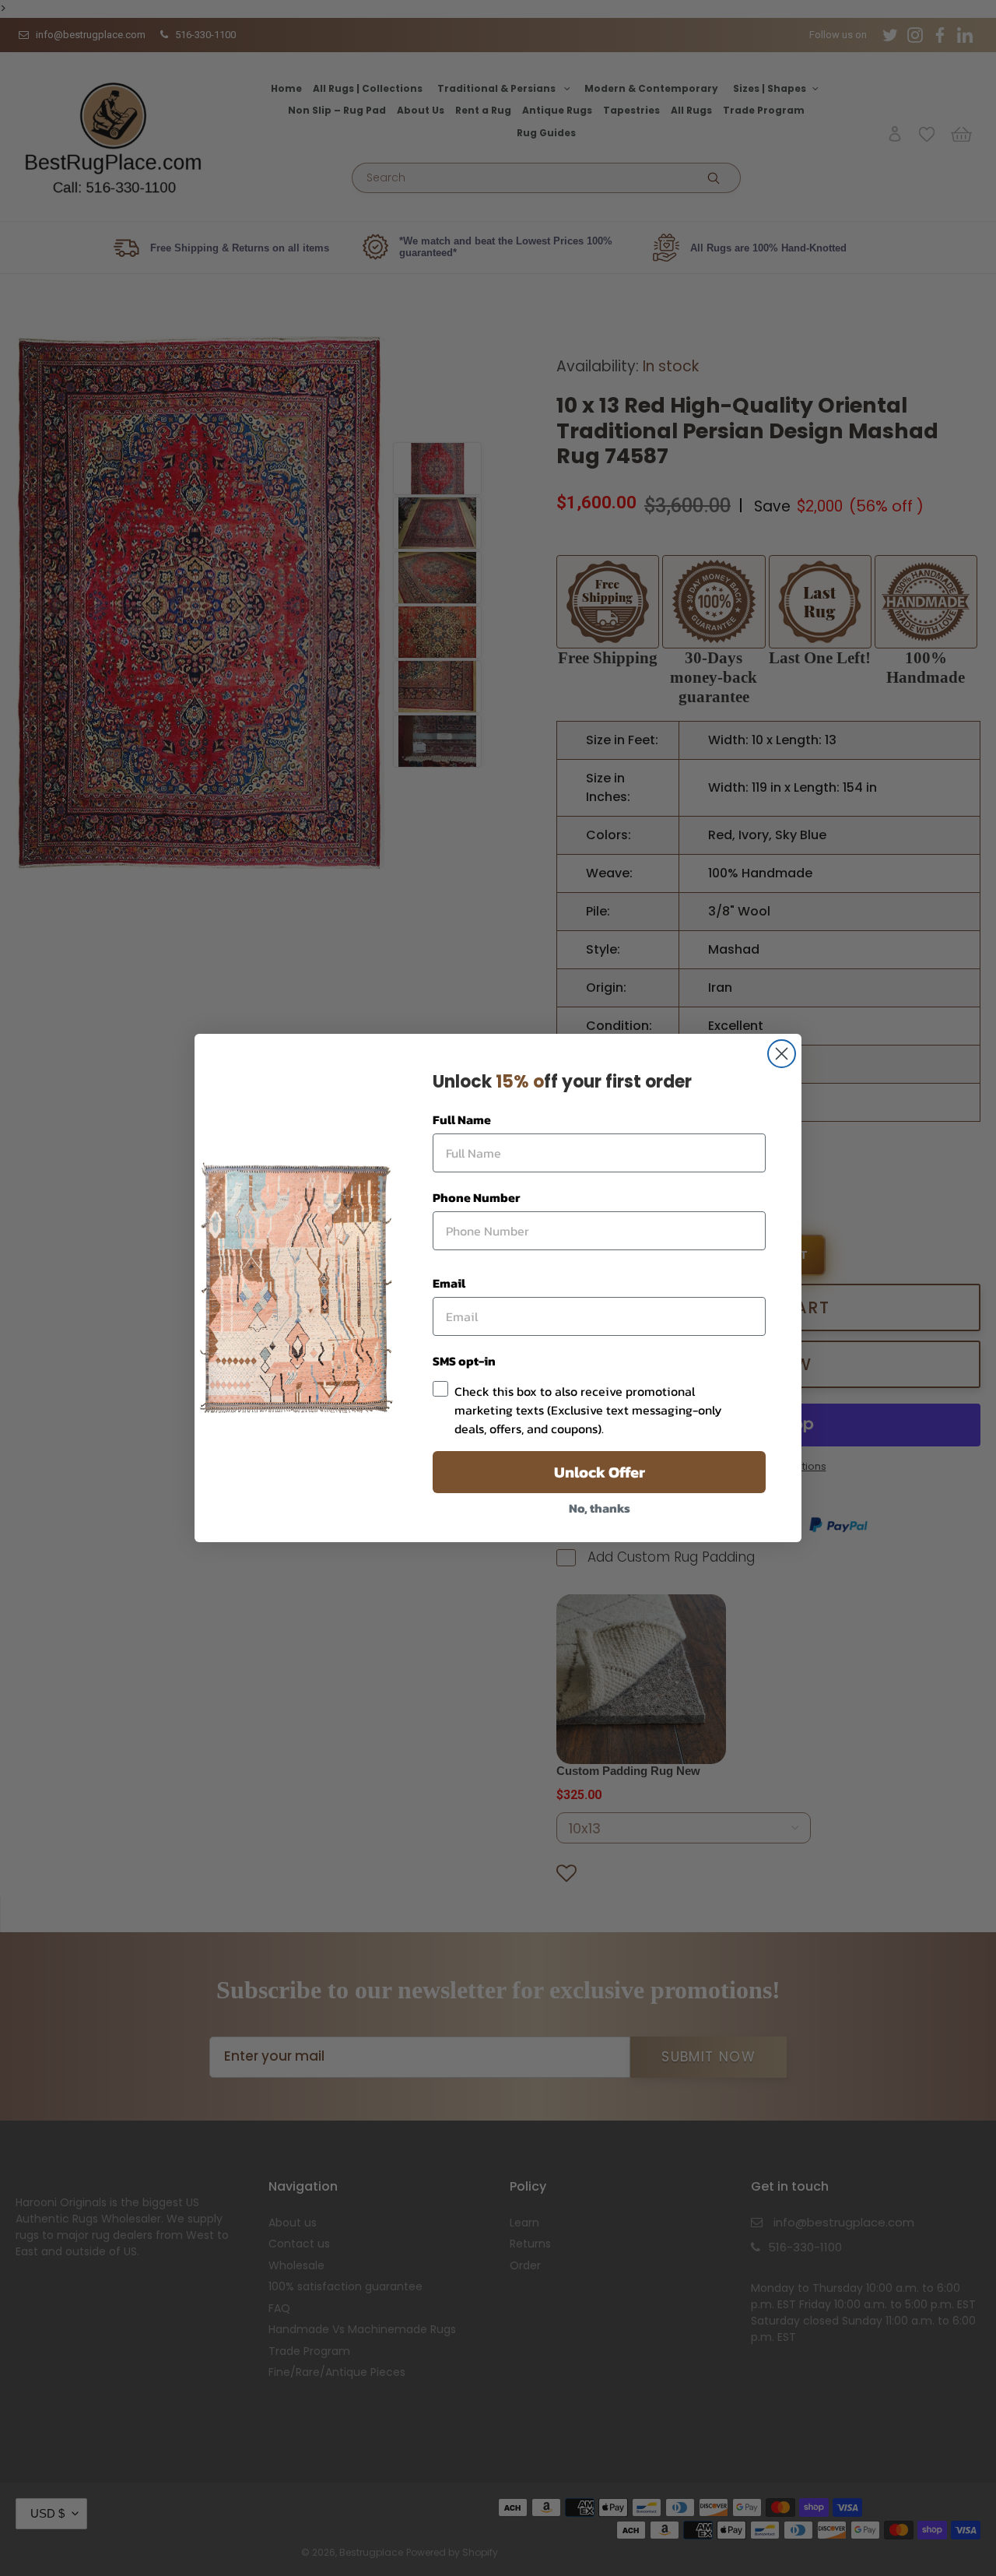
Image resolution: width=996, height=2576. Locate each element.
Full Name (462, 1119)
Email (449, 1283)
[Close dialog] (782, 1054)
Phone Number (476, 1197)
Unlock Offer (600, 1472)
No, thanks (600, 1508)
